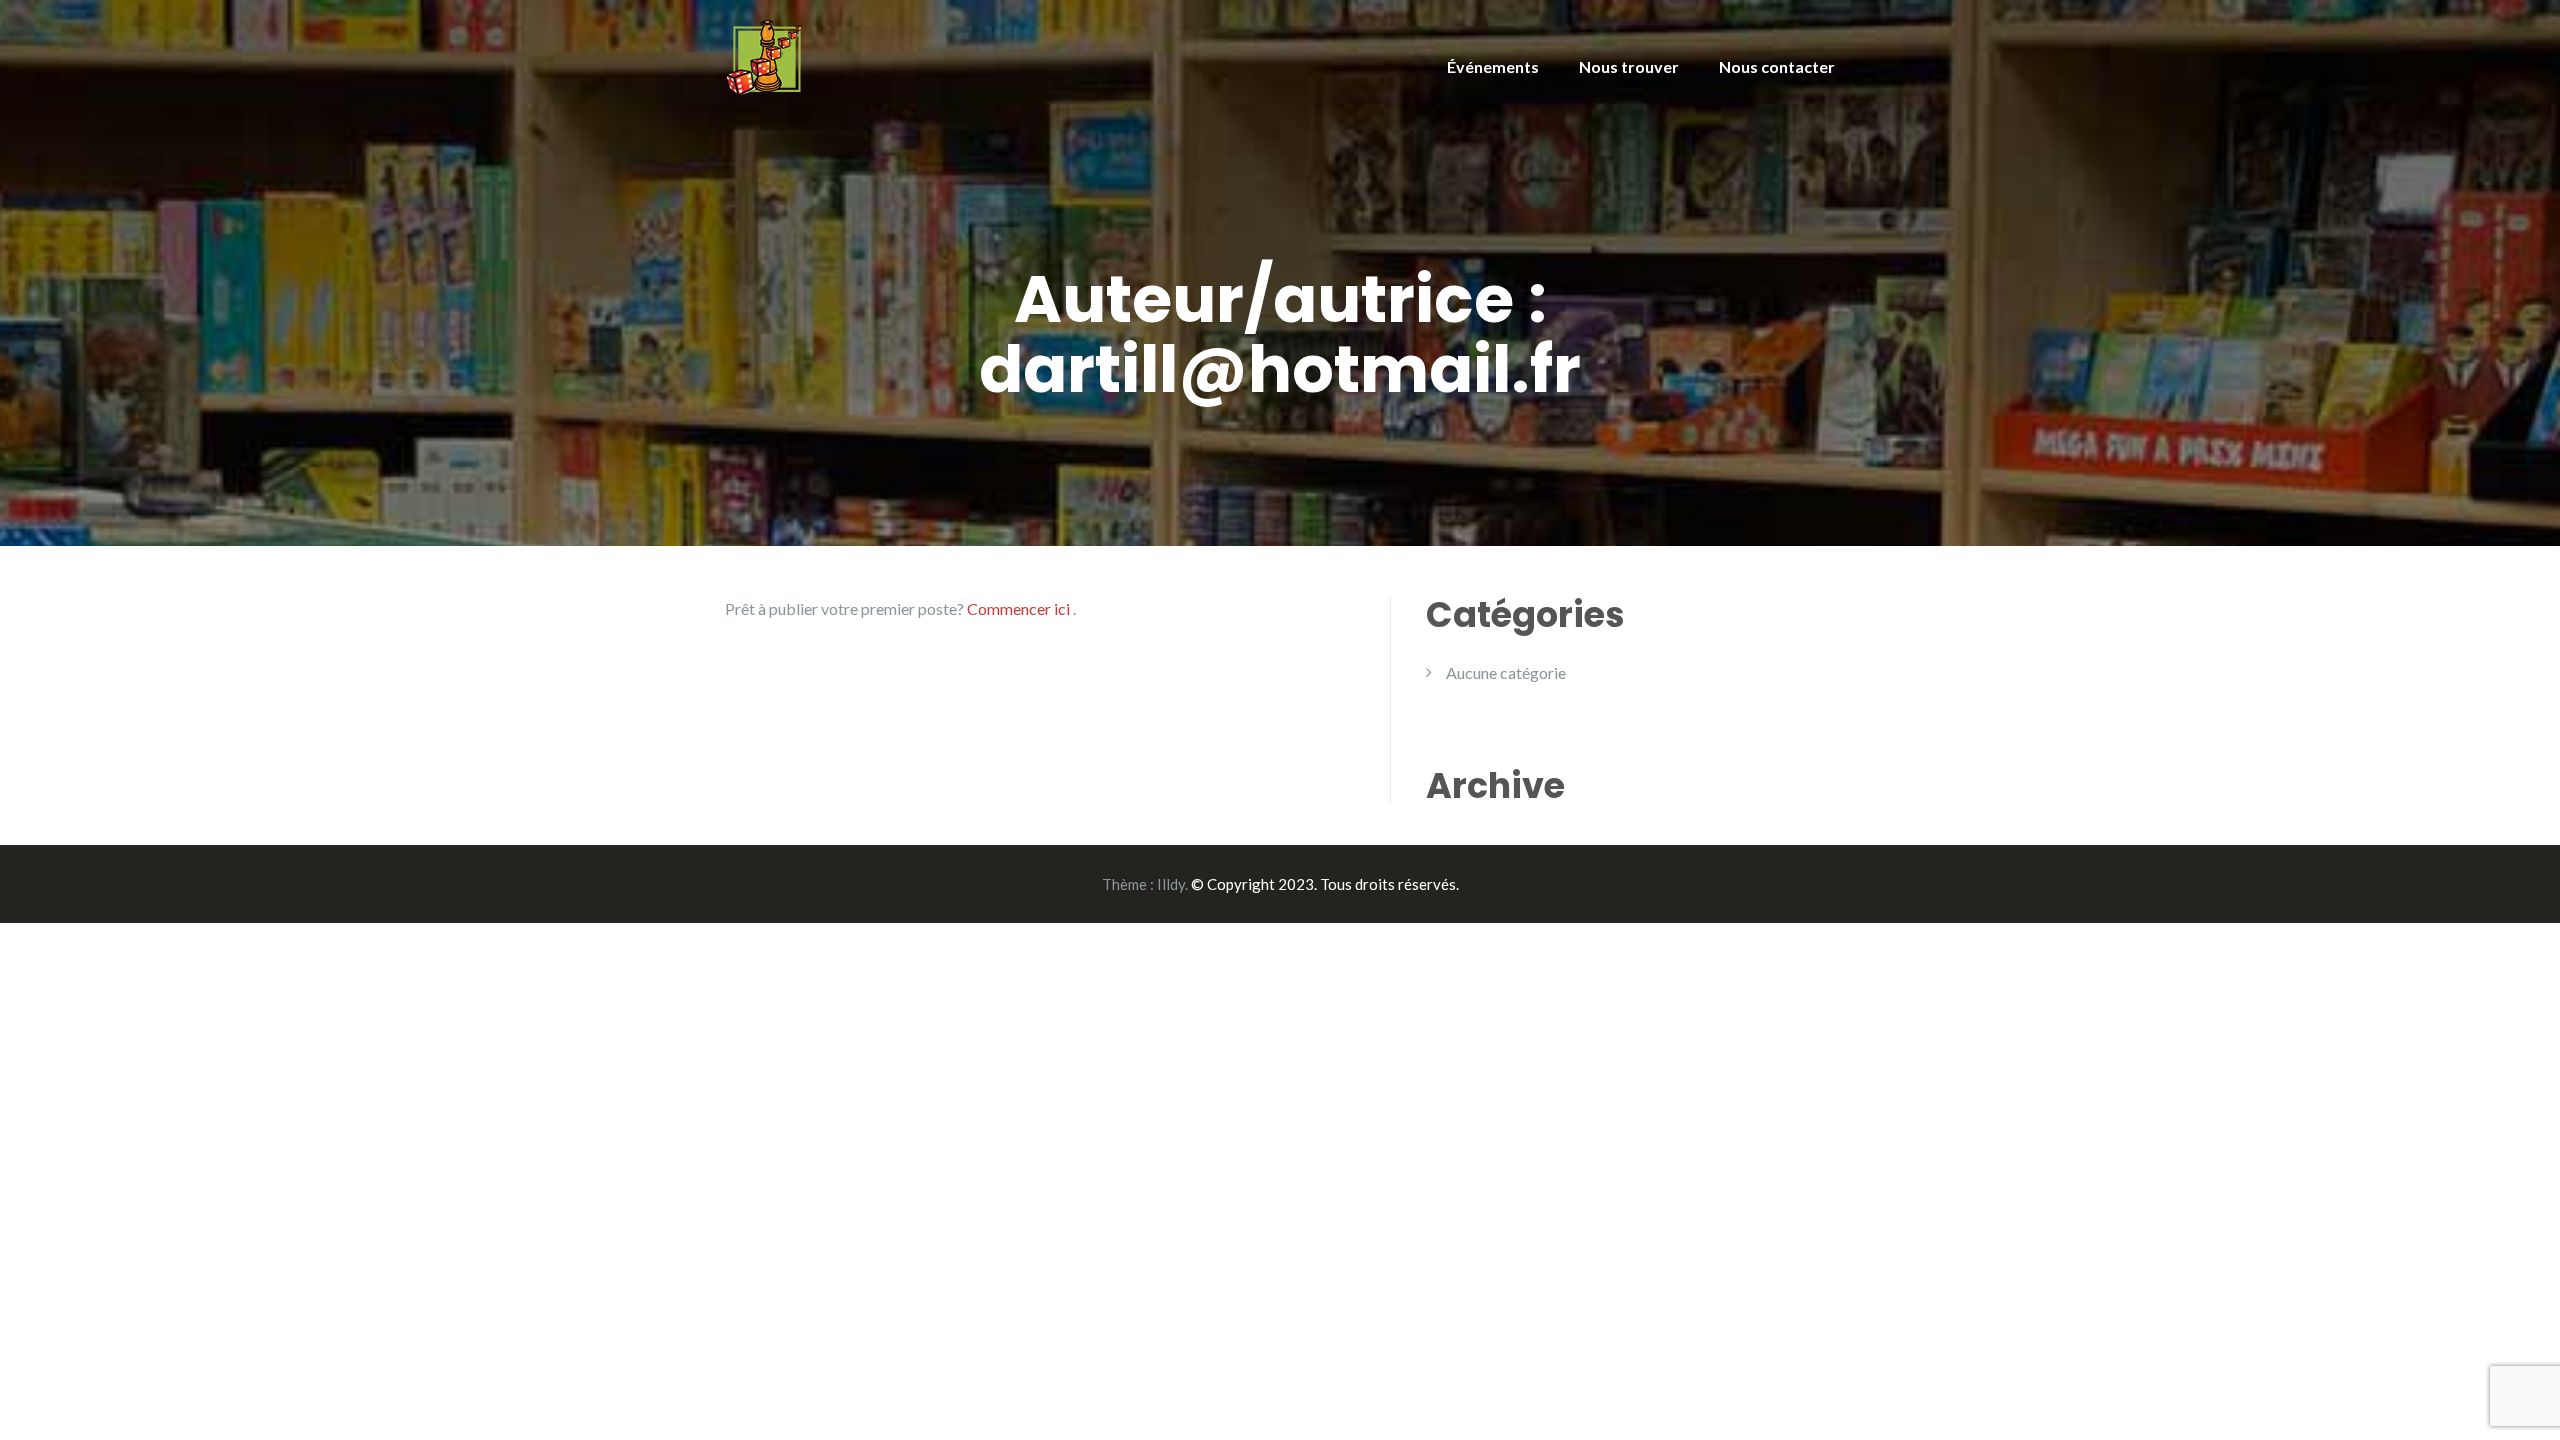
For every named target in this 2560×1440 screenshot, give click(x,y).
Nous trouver (1629, 66)
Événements (1493, 66)
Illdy (1171, 884)
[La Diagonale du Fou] (763, 55)
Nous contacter (1777, 66)
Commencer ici (1020, 608)
